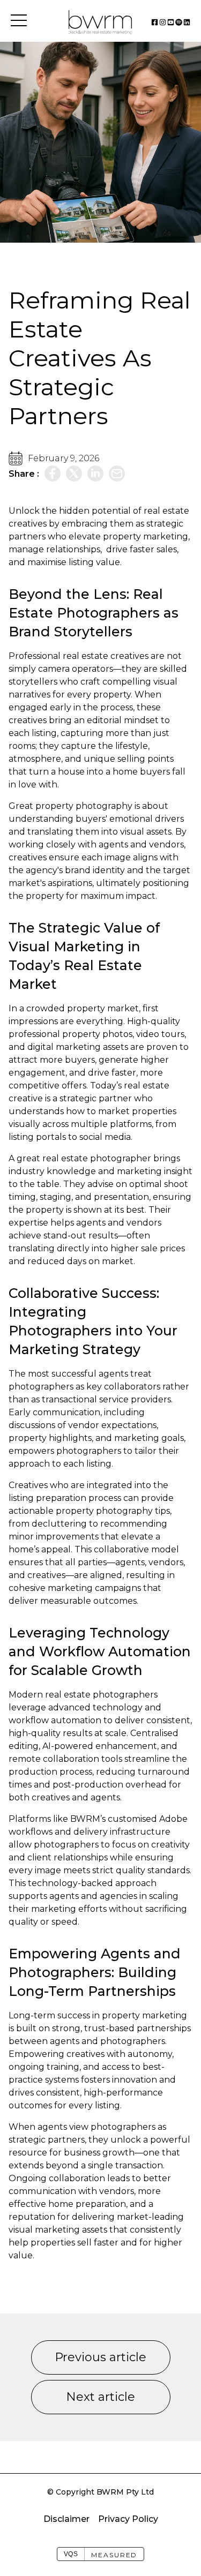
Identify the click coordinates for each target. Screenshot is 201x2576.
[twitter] (74, 474)
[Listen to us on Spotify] (179, 22)
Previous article (100, 2357)
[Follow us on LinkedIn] (187, 22)
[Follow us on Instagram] (163, 22)
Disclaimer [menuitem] (66, 2519)
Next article (100, 2397)
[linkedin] (95, 474)
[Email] (117, 474)
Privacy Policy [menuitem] (128, 2519)
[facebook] (53, 474)
